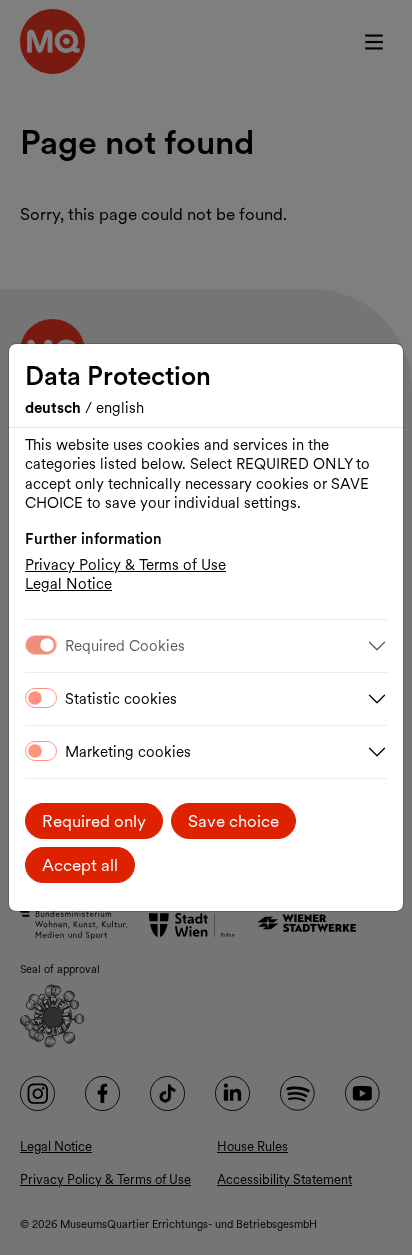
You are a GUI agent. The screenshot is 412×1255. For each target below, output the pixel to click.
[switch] (41, 698)
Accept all (80, 865)
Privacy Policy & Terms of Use (125, 565)
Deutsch (55, 408)
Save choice (233, 821)
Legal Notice (68, 584)
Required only (94, 821)
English (120, 408)
